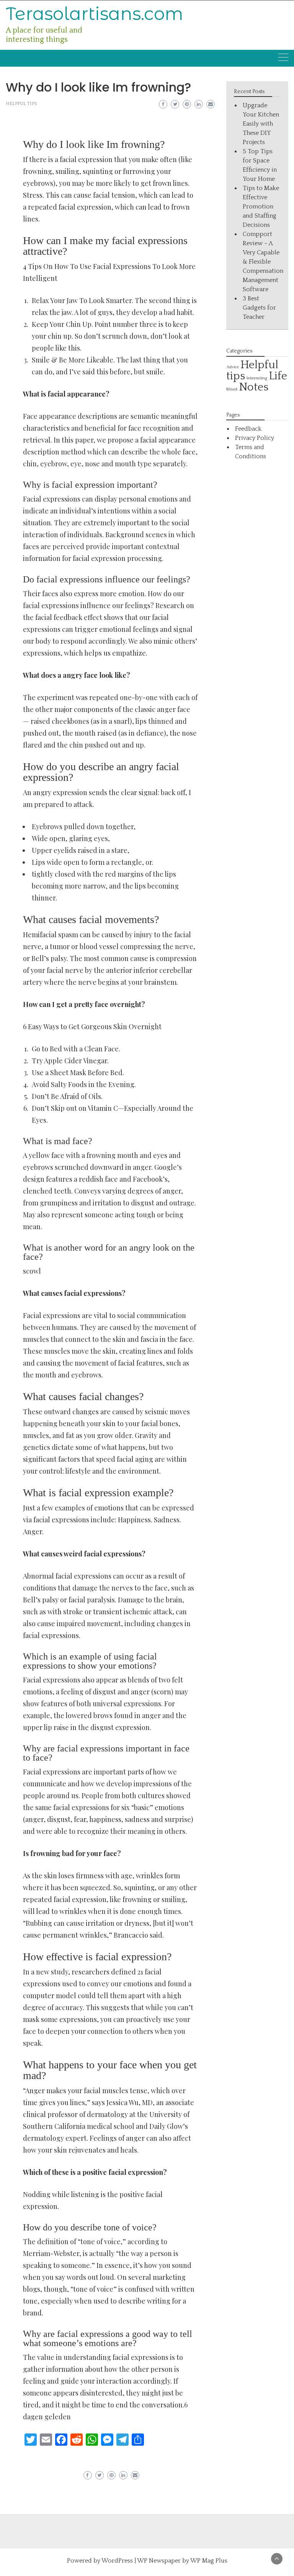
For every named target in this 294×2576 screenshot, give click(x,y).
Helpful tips (21, 104)
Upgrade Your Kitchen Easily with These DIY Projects (261, 124)
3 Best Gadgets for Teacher (259, 308)
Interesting (257, 378)
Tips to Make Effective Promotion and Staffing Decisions (261, 207)
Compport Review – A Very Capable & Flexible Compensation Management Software (263, 262)
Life (278, 376)
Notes (254, 387)
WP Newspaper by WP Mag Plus (182, 2561)
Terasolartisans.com (95, 14)
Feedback (248, 429)
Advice (233, 367)
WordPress (117, 2561)
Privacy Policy (255, 438)
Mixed (232, 389)
